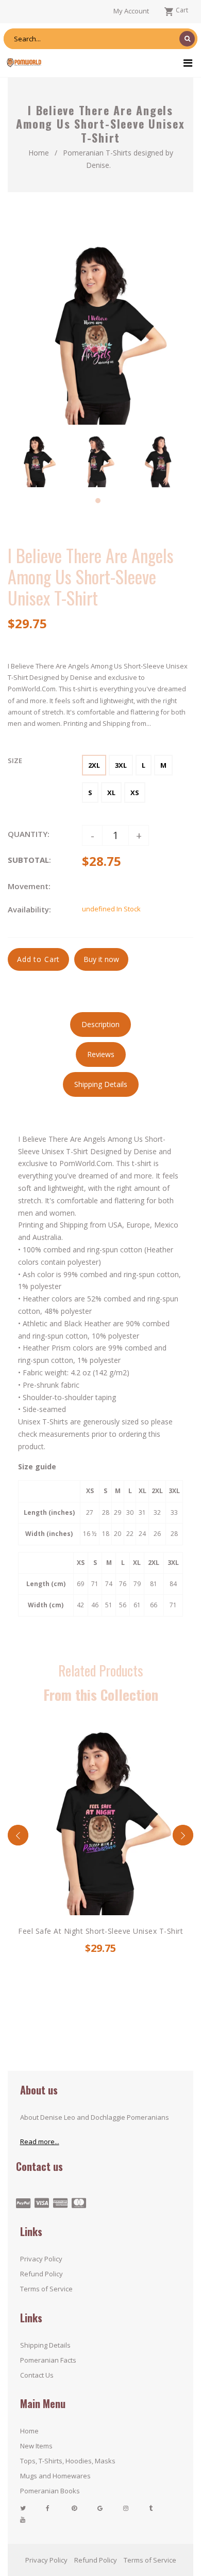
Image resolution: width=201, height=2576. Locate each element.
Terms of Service (46, 2289)
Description (100, 1024)
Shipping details (101, 1084)
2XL (94, 765)
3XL (121, 765)
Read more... (40, 2142)
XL (111, 793)
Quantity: (29, 834)
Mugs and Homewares (55, 2476)
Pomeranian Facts (48, 2360)
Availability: (29, 909)
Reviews (101, 1054)
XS (135, 793)
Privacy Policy (41, 2259)
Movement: (29, 886)
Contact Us (37, 2375)
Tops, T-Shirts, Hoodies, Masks (68, 2461)
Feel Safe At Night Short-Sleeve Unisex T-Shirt (100, 1931)
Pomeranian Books (50, 2491)
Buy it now (101, 959)
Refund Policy (41, 2274)
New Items (36, 2446)
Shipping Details (45, 2345)
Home (39, 153)
